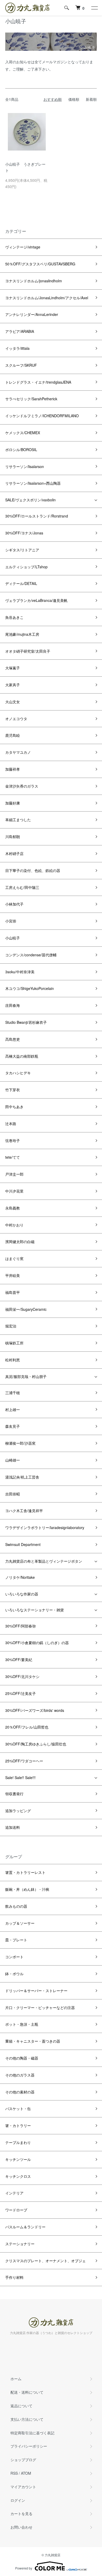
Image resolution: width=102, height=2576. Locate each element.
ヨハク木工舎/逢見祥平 (24, 1511)
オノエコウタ (16, 719)
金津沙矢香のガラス (22, 786)
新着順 (91, 99)
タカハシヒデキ (18, 1073)
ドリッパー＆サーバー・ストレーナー (36, 1991)
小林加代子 (14, 904)
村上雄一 (13, 1409)
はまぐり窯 (14, 1258)
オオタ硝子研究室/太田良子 (28, 651)
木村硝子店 (14, 853)
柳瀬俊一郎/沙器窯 (20, 1443)
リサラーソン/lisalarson (25, 466)
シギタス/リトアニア (22, 550)
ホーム (16, 2379)
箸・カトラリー (18, 2125)
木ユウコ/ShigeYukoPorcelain (30, 988)
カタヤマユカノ (18, 752)
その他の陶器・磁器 (22, 2058)
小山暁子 (13, 938)
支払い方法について (27, 2419)
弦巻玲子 (13, 1140)
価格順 (74, 99)
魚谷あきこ (14, 617)
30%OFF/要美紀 (19, 1660)
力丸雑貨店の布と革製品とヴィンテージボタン (44, 1561)
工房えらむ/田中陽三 (22, 887)
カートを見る (21, 2513)
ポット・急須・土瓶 (22, 2024)
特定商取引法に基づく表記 (32, 2433)
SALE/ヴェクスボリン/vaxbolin (30, 500)
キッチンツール (18, 2159)
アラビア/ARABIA (20, 331)
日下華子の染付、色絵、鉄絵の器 (33, 870)
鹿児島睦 (13, 735)
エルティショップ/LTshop (26, 567)
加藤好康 (13, 803)
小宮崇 (11, 921)
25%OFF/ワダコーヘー (24, 1761)
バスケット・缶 (18, 2109)
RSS (14, 2473)
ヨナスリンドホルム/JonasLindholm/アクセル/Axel (47, 298)
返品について (21, 2406)
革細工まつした (18, 820)
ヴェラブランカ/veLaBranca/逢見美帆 (36, 600)
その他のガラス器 (20, 2075)
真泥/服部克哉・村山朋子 (26, 1376)
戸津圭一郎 (14, 1174)
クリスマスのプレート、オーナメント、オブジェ (46, 2261)
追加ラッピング (18, 1811)
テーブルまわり (18, 2142)
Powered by (24, 2568)
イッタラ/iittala (17, 348)
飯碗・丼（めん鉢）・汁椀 (27, 1889)
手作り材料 (14, 2277)
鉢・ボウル (14, 1974)
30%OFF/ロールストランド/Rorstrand (37, 516)
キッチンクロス (18, 2176)
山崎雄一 (13, 1460)
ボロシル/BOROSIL (21, 450)
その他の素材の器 (20, 2092)
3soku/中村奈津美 (20, 972)
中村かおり (14, 1225)
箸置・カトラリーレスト (25, 1872)
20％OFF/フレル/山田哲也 (27, 1727)
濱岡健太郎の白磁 (20, 1242)
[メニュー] (94, 8)
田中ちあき (14, 1107)
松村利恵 (13, 1360)
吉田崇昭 (13, 1494)
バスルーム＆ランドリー (25, 2227)
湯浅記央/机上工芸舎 (22, 1477)
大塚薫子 (13, 668)
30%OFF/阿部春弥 (21, 1626)
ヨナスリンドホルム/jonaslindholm (34, 281)
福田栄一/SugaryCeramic (26, 1309)
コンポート (14, 1957)
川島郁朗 (13, 837)
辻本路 (11, 1124)
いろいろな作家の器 (22, 1594)
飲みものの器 (16, 1906)
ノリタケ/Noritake (20, 1577)
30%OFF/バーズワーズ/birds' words (35, 1710)
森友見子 (13, 1426)
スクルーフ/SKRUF (21, 365)
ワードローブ (16, 2210)
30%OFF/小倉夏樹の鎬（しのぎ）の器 (37, 1643)
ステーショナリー (20, 2244)
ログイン (18, 2500)
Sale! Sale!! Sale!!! (20, 1777)
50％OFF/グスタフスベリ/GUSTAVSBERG (40, 264)
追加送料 (13, 1827)
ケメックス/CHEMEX (23, 433)
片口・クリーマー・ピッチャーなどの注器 (40, 2007)
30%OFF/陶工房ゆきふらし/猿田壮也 (36, 1744)
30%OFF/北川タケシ (22, 1676)
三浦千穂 (13, 1393)
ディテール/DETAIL (21, 583)
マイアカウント (23, 2487)
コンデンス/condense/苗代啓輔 (31, 955)
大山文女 (13, 702)
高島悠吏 (13, 1039)
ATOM (26, 2473)
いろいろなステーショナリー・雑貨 (35, 1610)
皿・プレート (16, 1940)
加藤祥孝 (13, 769)
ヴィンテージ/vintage (23, 247)
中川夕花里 (14, 1191)
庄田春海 (13, 1005)
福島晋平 (13, 1292)
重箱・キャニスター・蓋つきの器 (33, 2041)
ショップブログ (23, 2460)
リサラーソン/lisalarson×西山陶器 (33, 483)
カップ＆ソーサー (20, 1923)
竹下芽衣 (13, 1090)
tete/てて (13, 1157)
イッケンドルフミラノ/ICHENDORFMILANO (42, 416)
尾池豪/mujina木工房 (22, 634)
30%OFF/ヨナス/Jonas (24, 533)
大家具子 (13, 685)
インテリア (14, 2193)
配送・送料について (27, 2392)
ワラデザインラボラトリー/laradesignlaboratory (45, 1527)
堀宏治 (11, 1326)
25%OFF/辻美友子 (21, 1693)
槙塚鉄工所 (14, 1343)
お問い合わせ (21, 2527)
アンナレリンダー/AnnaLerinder (32, 314)
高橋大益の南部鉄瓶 (22, 1056)
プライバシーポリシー (29, 2446)
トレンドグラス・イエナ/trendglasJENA (38, 382)
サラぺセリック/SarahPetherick (31, 399)
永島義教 (13, 1208)
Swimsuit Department (23, 1544)
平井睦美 (13, 1275)
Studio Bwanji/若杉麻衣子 (26, 1022)
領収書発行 (14, 1794)
